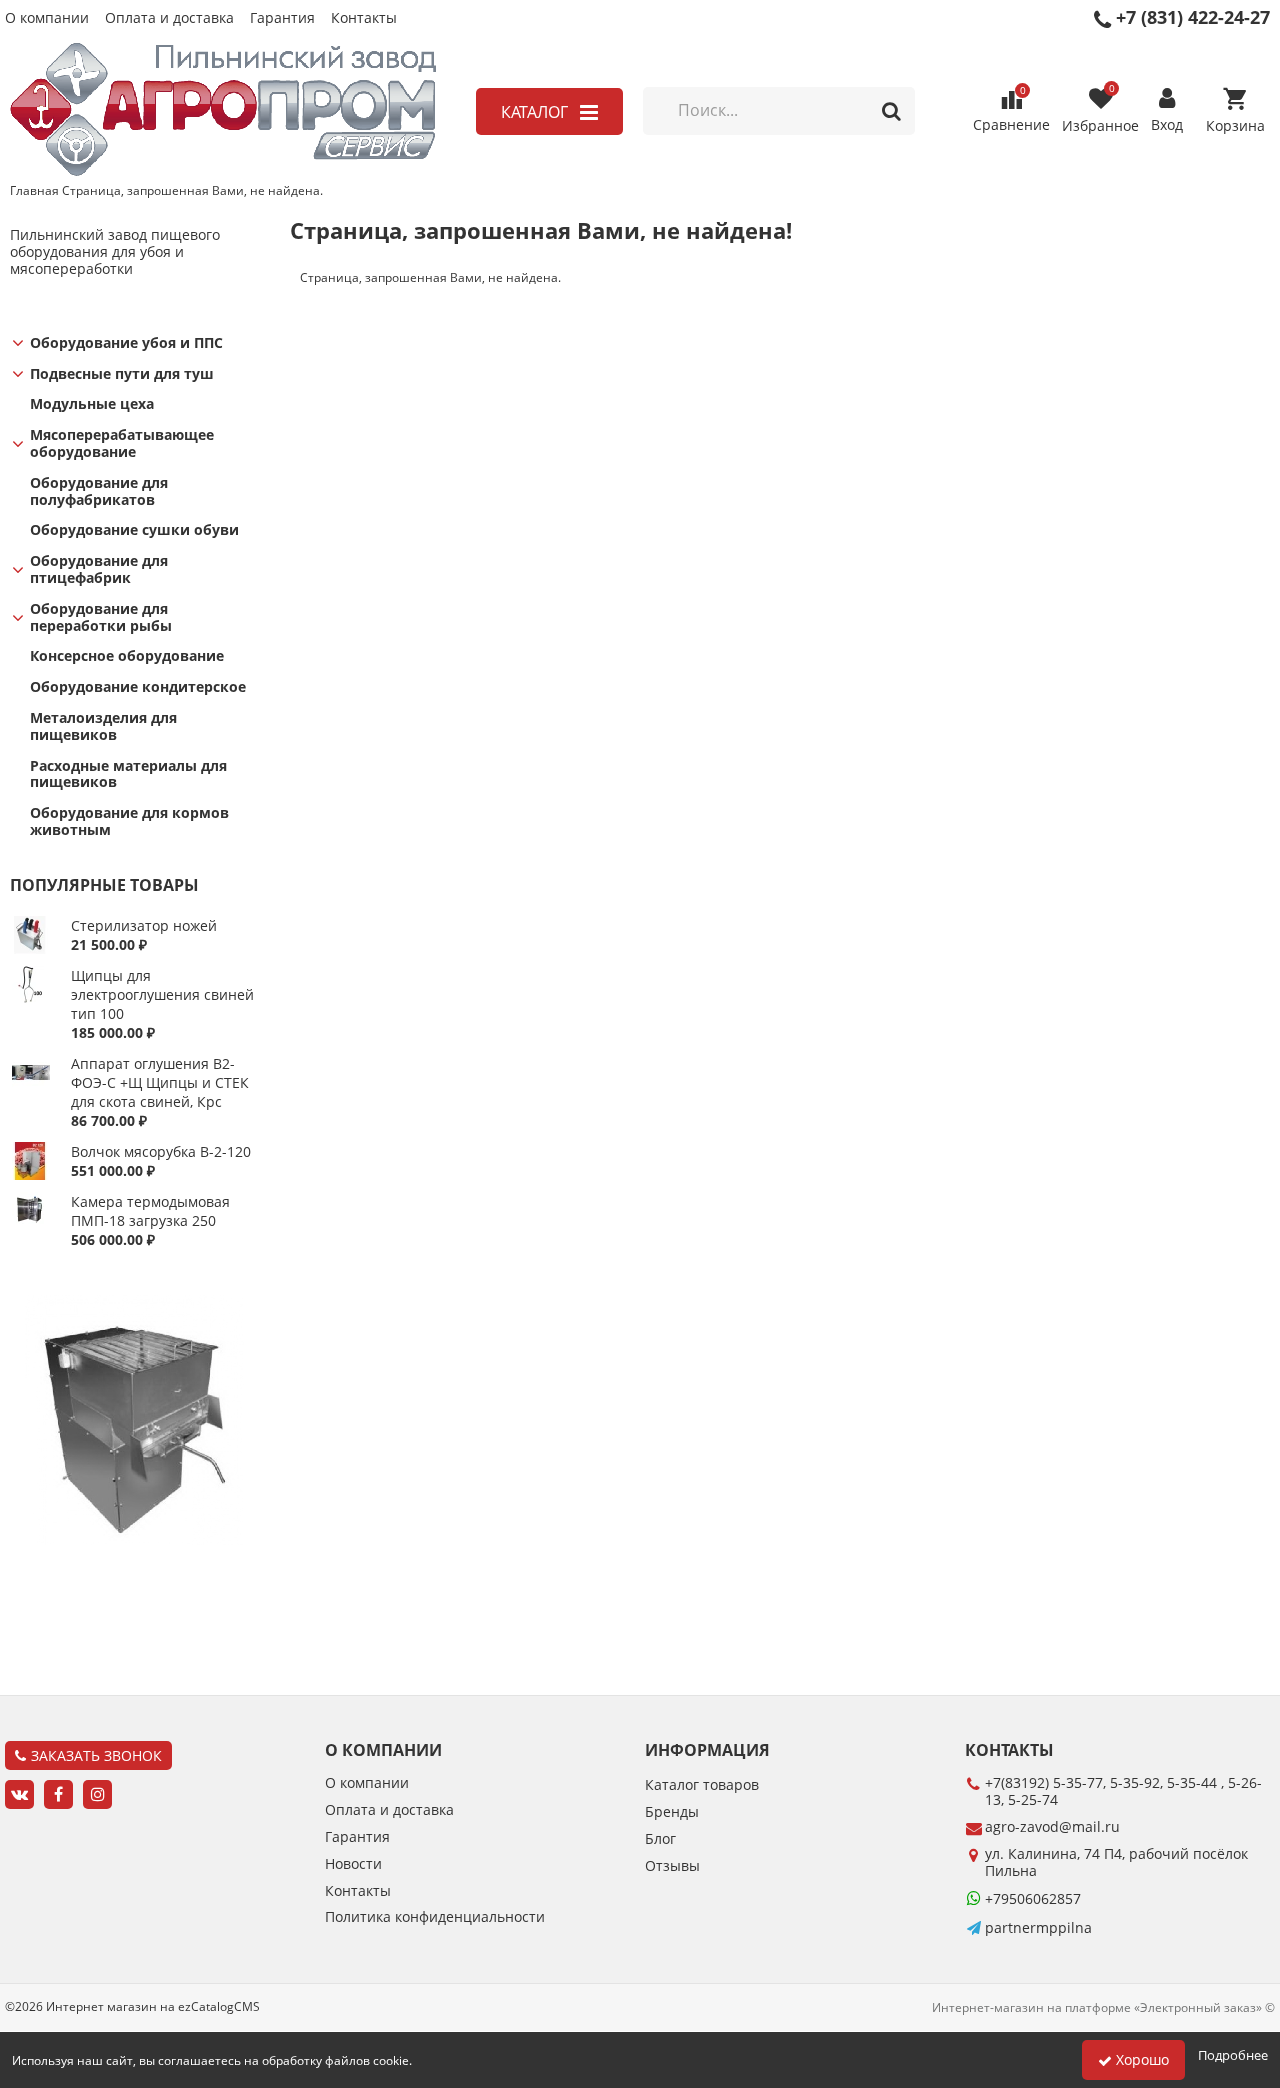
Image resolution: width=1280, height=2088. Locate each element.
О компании (47, 18)
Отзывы (672, 1866)
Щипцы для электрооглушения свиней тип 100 (162, 994)
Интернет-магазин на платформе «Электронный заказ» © (1103, 2007)
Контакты (364, 18)
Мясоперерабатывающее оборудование (122, 444)
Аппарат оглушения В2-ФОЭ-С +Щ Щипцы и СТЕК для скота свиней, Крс (160, 1082)
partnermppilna (1038, 1927)
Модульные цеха (92, 404)
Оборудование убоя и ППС (126, 343)
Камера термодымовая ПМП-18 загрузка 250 (150, 1211)
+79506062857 (1033, 1898)
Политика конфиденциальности (435, 1917)
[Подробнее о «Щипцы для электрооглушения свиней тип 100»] (31, 998)
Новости (353, 1864)
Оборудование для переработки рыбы (101, 618)
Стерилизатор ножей (144, 925)
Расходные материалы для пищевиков (128, 775)
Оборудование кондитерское (138, 687)
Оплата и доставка (169, 18)
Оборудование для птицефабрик (99, 570)
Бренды (672, 1812)
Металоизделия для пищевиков (103, 727)
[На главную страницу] (223, 111)
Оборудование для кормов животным (129, 822)
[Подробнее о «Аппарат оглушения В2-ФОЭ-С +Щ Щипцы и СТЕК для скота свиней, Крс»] (31, 1086)
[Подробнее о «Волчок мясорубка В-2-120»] (31, 1174)
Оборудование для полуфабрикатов (99, 492)
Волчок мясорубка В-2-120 (161, 1151)
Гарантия (282, 18)
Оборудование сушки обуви (134, 530)
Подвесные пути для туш (122, 374)
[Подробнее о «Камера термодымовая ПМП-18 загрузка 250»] (31, 1224)
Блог (660, 1839)
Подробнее (1233, 2055)
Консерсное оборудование (127, 656)
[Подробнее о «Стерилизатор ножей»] (31, 948)
